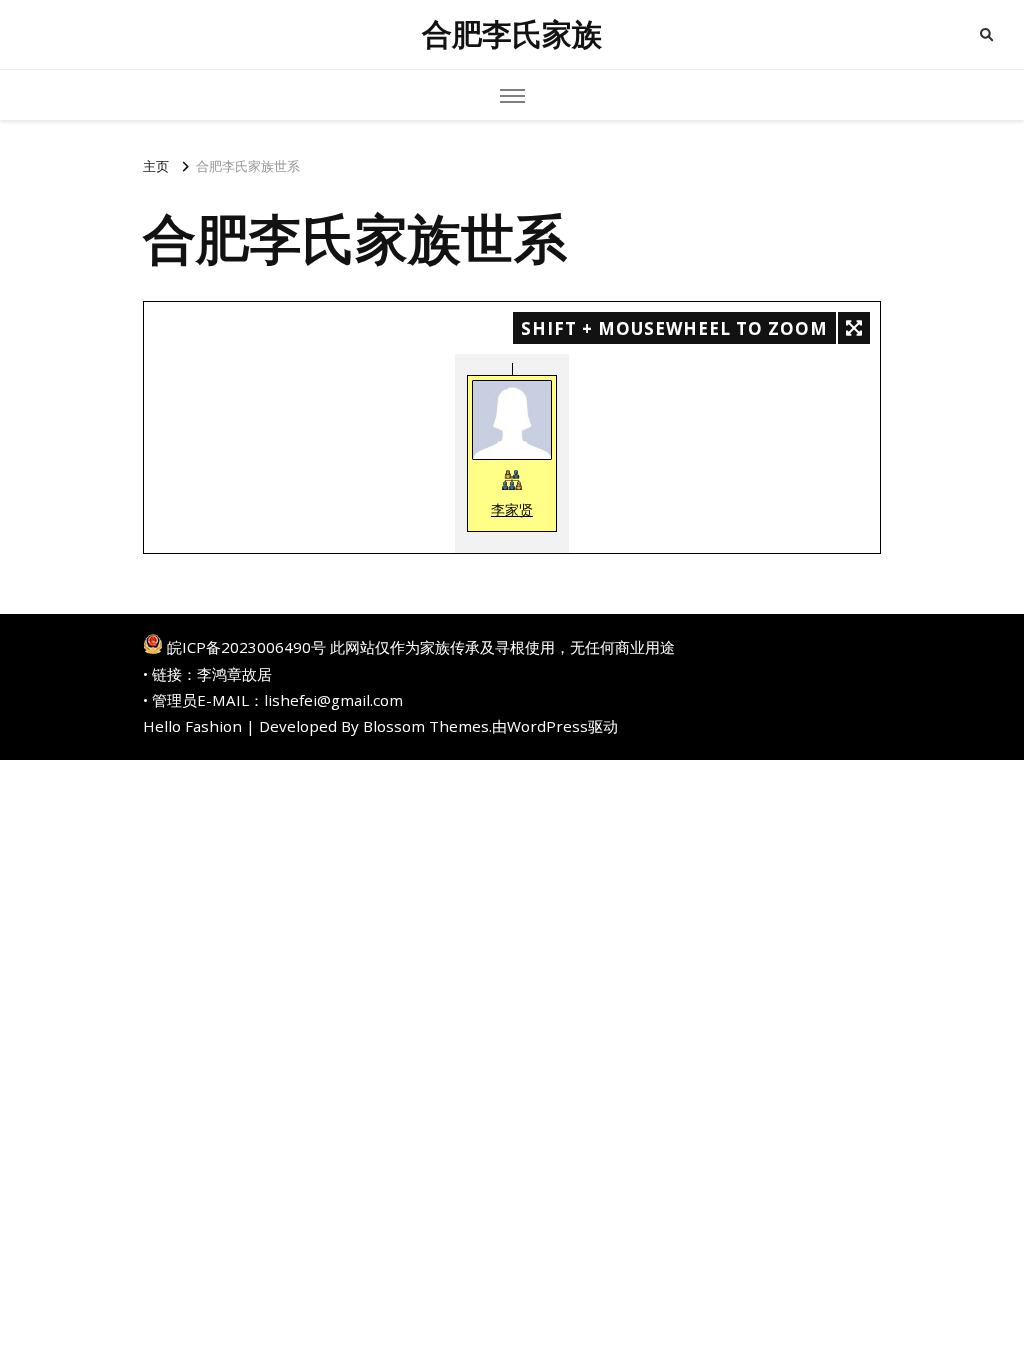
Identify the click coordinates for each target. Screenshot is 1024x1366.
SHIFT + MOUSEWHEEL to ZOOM (674, 328)
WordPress (547, 726)
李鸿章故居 (234, 674)
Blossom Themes (426, 726)
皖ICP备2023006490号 (246, 647)
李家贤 (512, 509)
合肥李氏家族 (512, 34)
